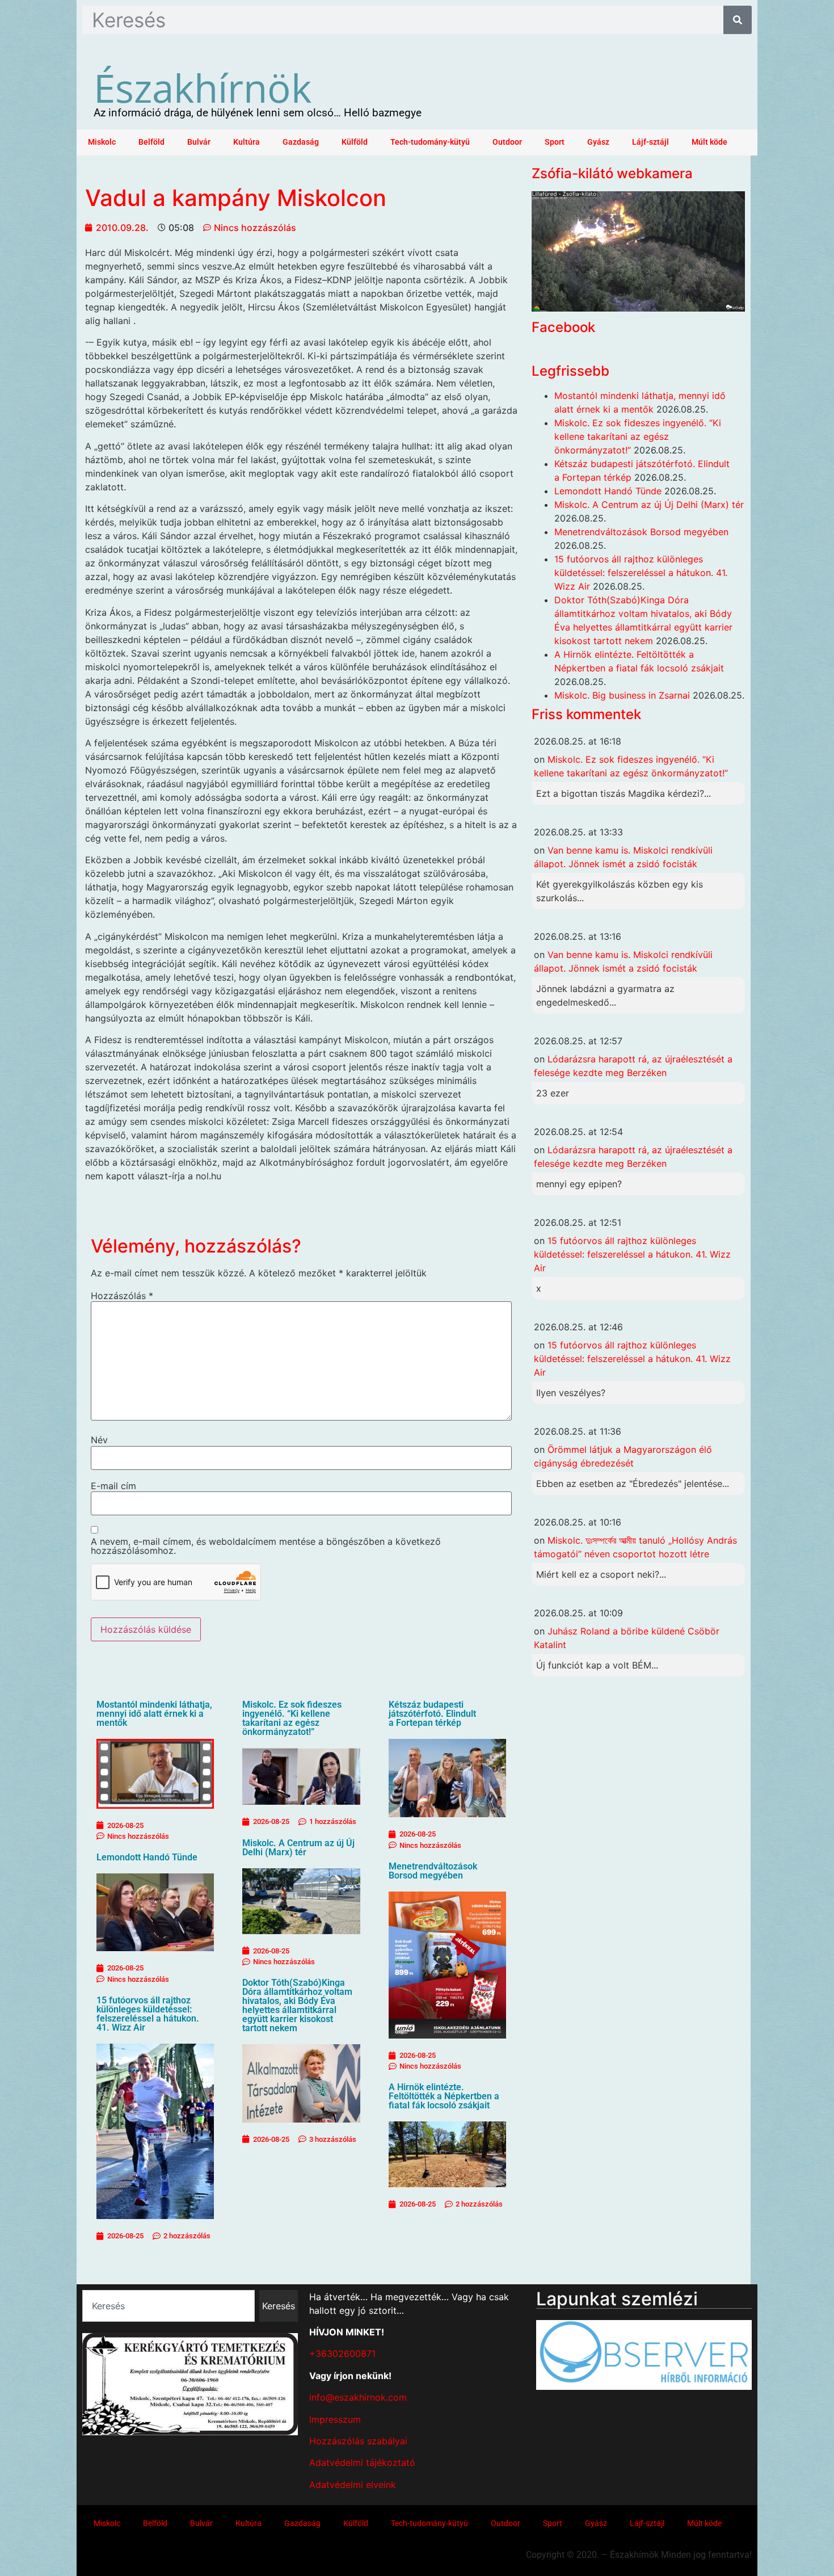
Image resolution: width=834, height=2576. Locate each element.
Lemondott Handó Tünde (147, 1857)
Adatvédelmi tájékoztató (362, 2462)
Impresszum (335, 2419)
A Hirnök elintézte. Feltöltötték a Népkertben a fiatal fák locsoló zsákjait (444, 2096)
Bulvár (199, 142)
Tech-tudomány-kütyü (430, 142)
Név (99, 1440)
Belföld (151, 142)
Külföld (355, 142)
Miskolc (102, 142)
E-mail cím (113, 1486)
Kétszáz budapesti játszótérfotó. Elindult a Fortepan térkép (432, 1714)
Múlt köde (709, 142)
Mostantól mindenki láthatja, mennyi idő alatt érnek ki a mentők (154, 1714)
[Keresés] (738, 20)
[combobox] (169, 2306)
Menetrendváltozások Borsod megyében (433, 1871)
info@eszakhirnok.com (358, 2397)
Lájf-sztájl (650, 142)
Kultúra (247, 142)
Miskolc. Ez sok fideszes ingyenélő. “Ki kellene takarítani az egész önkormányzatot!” (292, 1718)
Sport (555, 142)
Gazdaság (301, 142)
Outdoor (507, 142)
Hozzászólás (122, 1296)
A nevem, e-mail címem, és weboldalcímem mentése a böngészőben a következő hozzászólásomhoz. (266, 1546)
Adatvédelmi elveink (353, 2485)
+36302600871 (342, 2354)
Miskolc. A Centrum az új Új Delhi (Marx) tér (298, 1848)
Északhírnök (203, 87)
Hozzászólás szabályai (358, 2441)
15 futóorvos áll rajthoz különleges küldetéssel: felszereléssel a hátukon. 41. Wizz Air (148, 2014)
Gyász (598, 142)
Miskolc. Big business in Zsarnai (622, 695)
